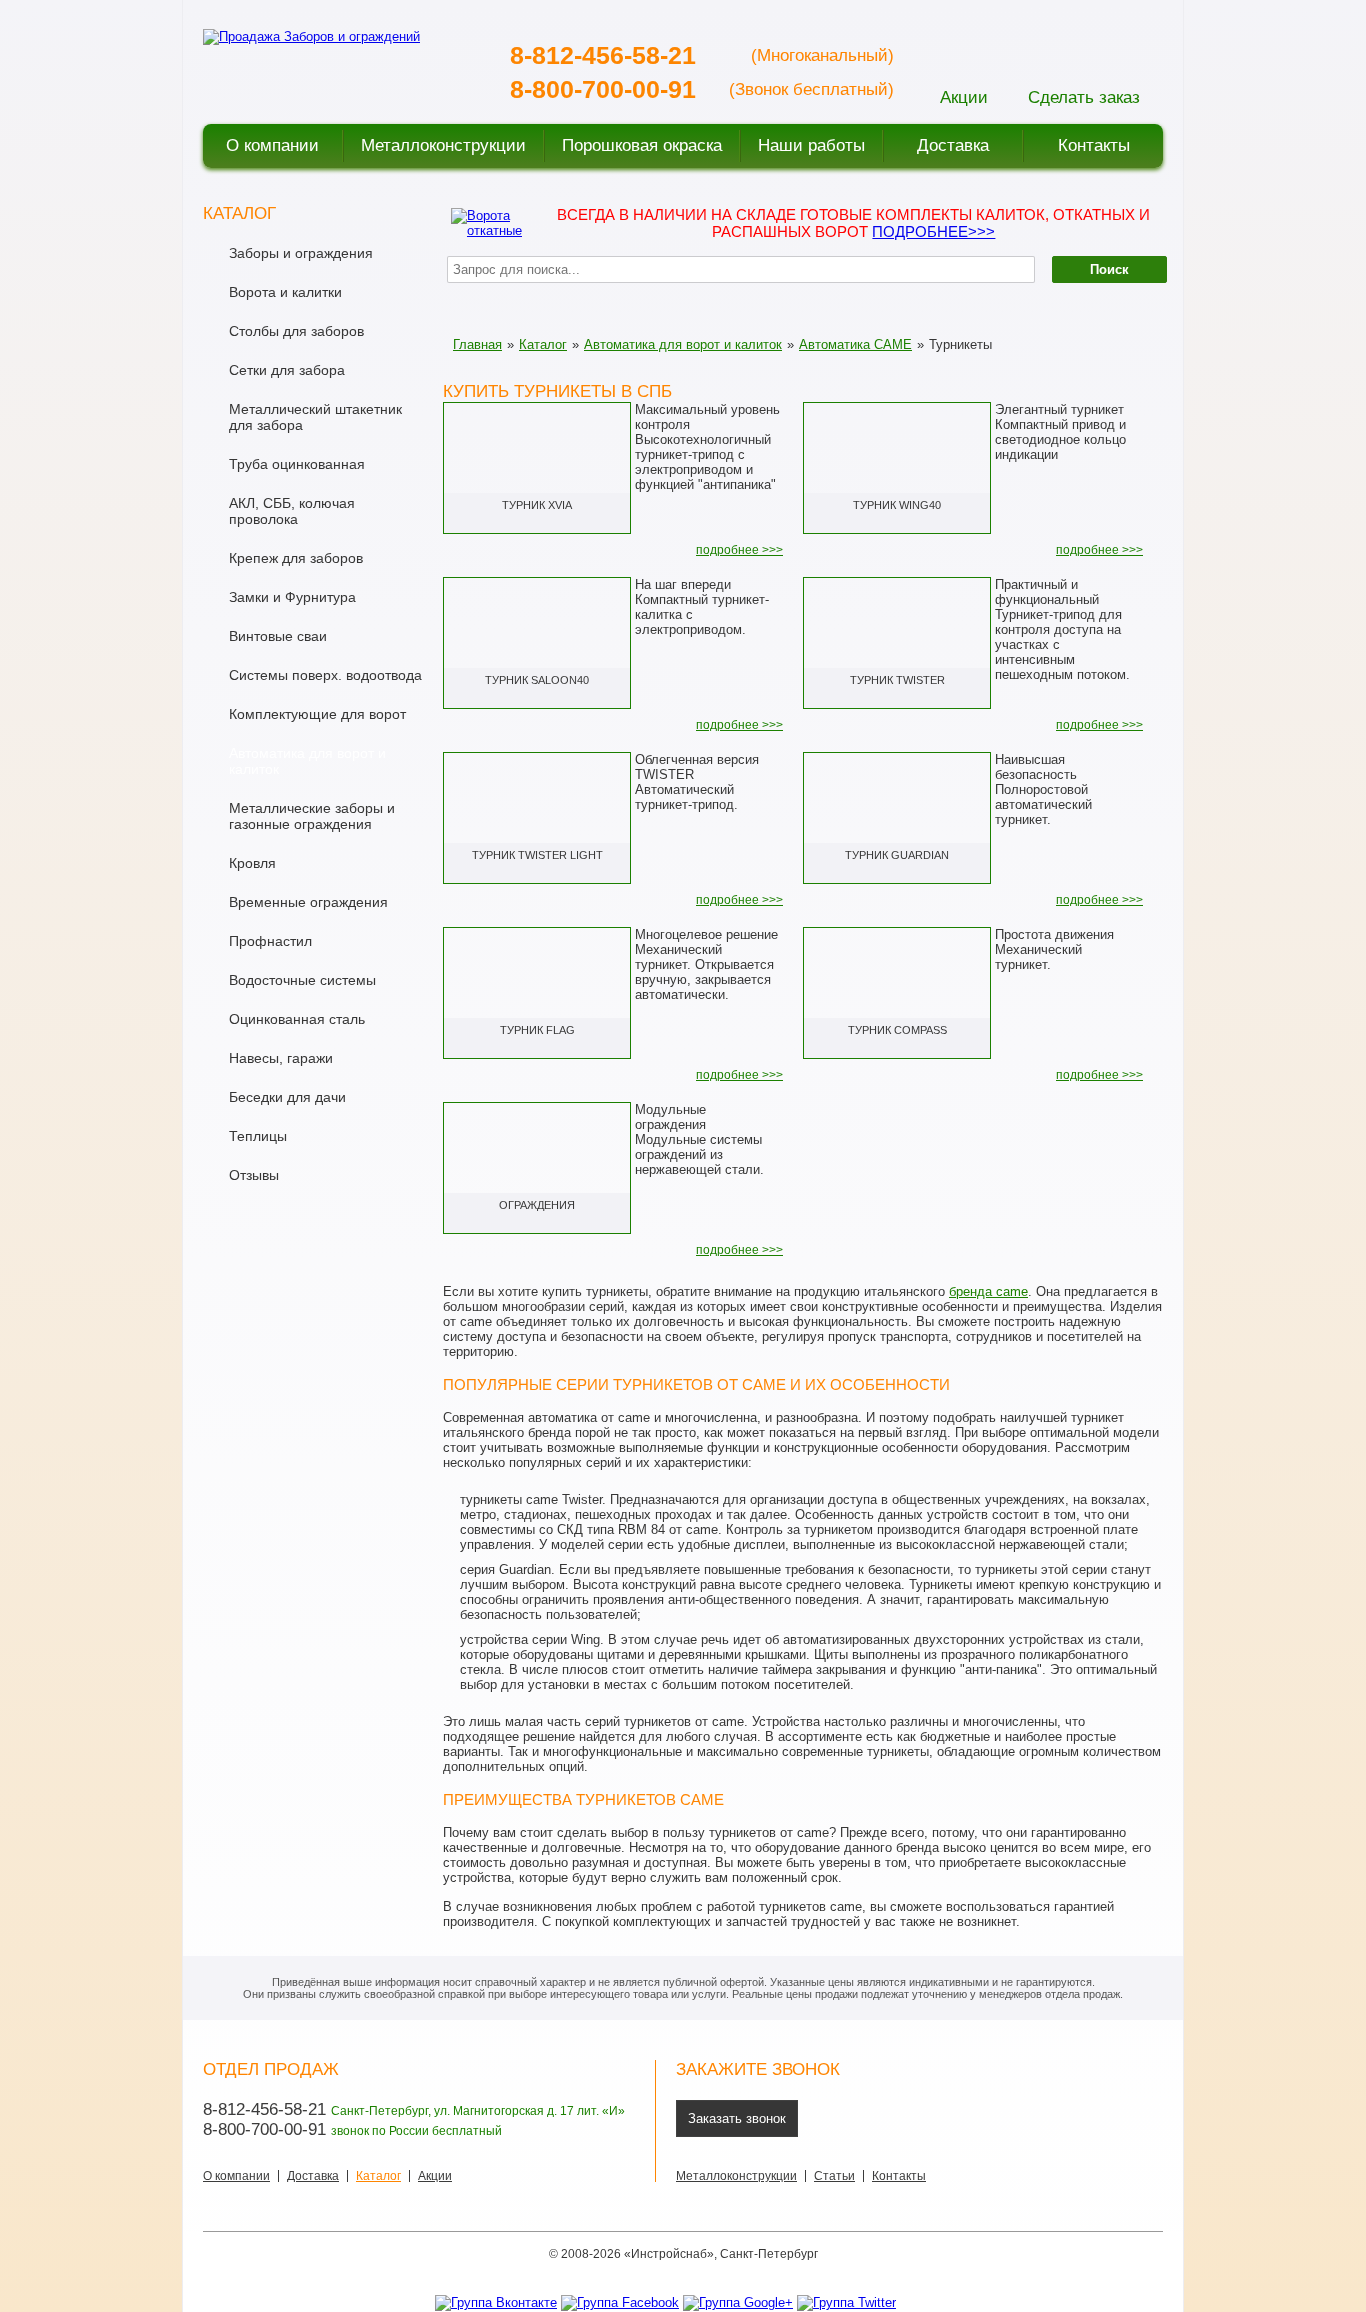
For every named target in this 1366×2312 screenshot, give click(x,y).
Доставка (313, 2176)
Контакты (899, 2176)
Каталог (543, 344)
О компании (236, 2176)
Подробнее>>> (933, 231)
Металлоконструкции (736, 2176)
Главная (477, 344)
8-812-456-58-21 (603, 55)
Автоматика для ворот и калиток (683, 344)
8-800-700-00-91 (603, 89)
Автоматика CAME (855, 344)
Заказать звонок (737, 2118)
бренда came (988, 1291)
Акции (435, 2176)
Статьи (834, 2176)
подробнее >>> (739, 550)
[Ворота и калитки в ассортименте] (488, 221)
